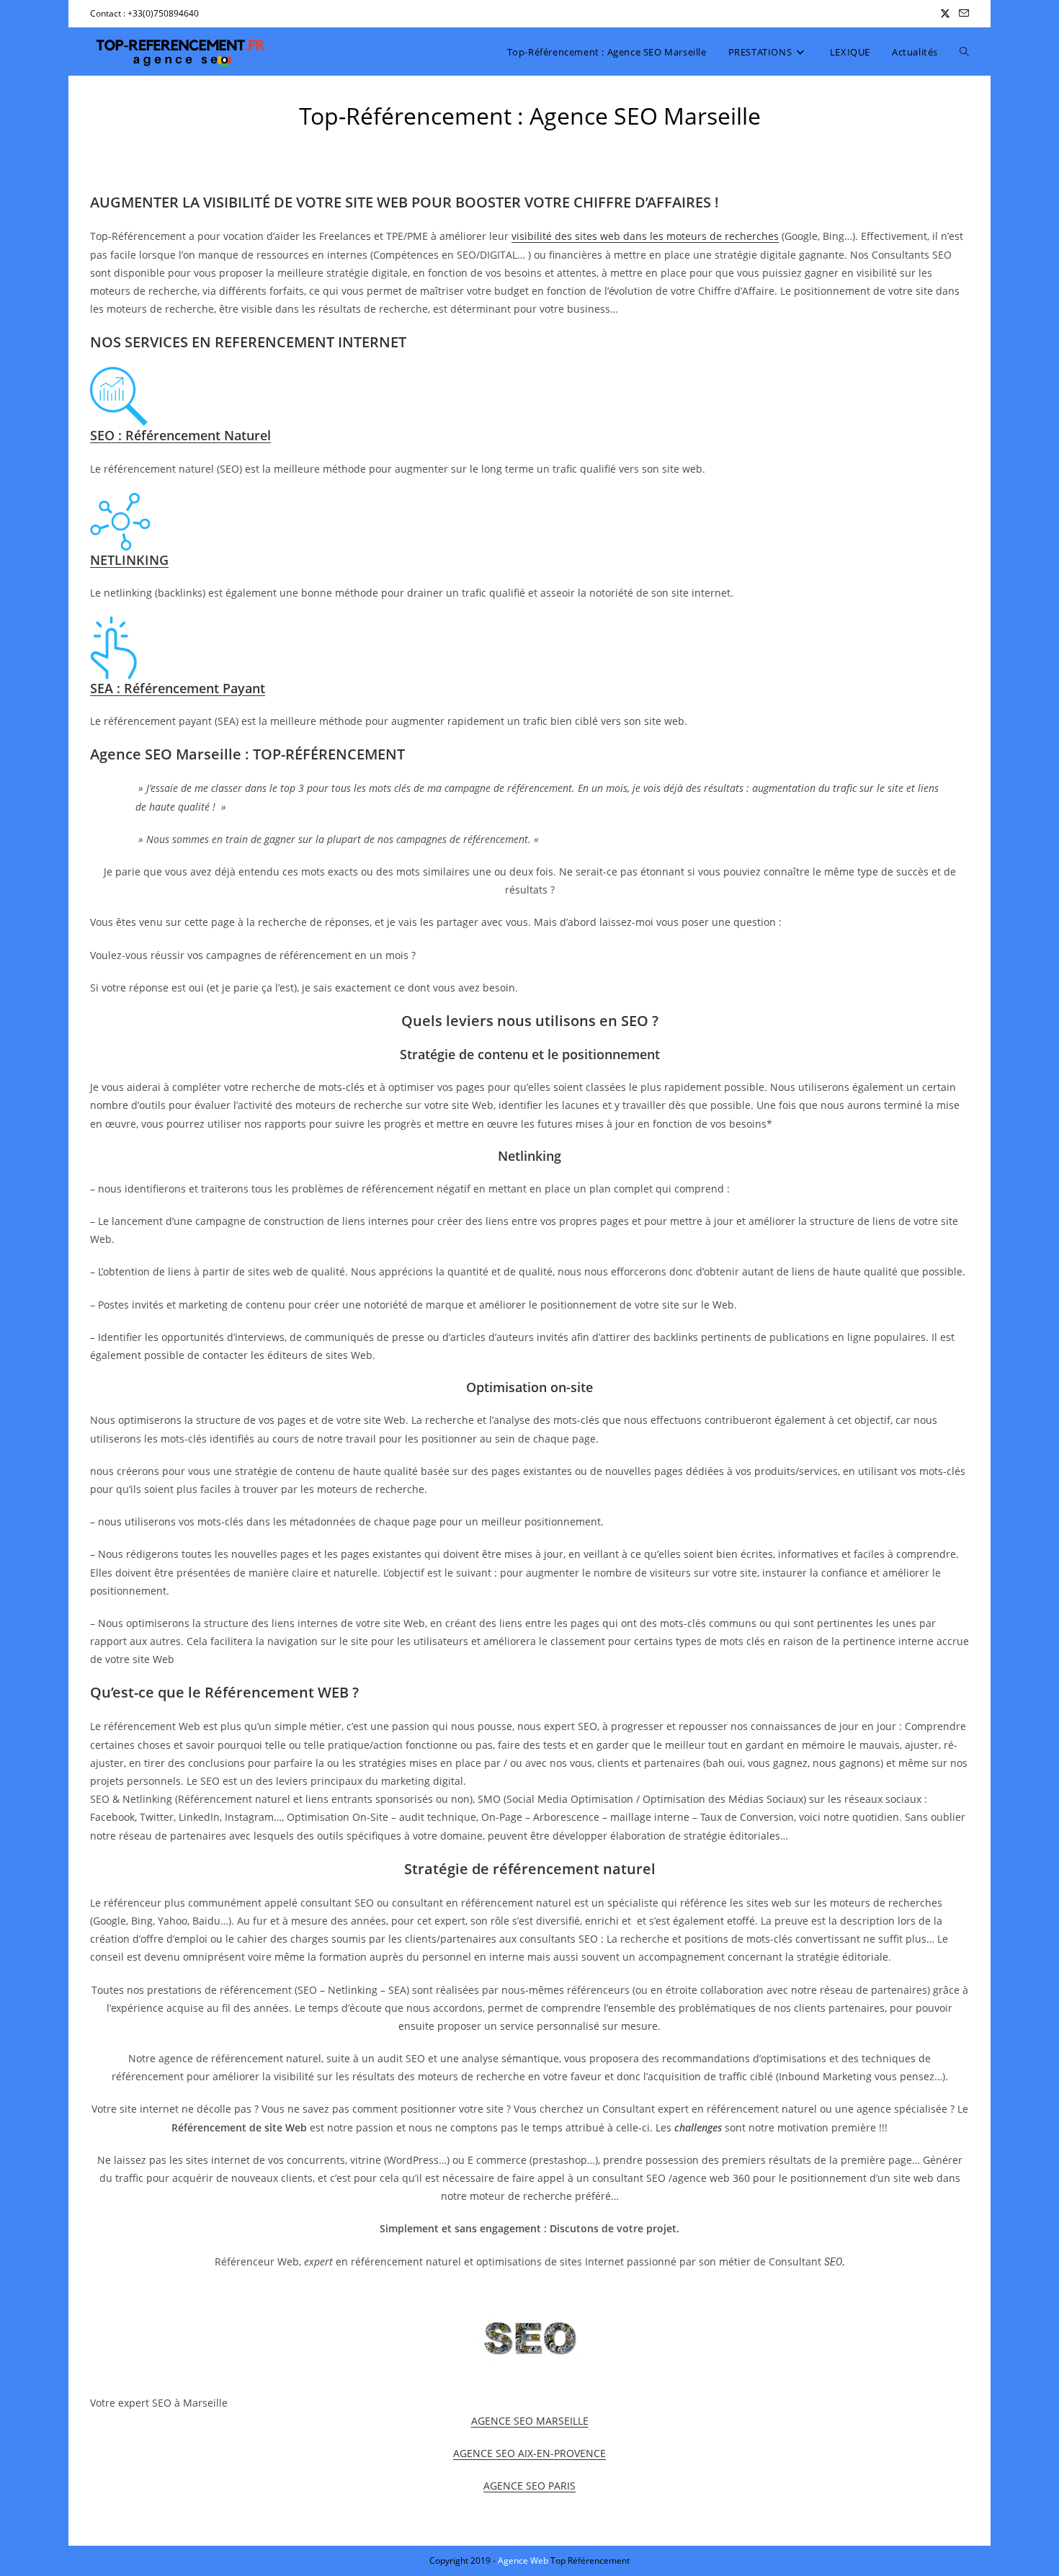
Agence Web (524, 2561)
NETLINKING (129, 560)
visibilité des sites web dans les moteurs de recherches (645, 236)
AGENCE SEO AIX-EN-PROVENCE (529, 2453)
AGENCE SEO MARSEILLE (530, 2421)
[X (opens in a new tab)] (945, 14)
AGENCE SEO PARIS (529, 2486)
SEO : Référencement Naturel (180, 435)
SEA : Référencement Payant (178, 688)
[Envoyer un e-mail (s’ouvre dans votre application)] (962, 14)
